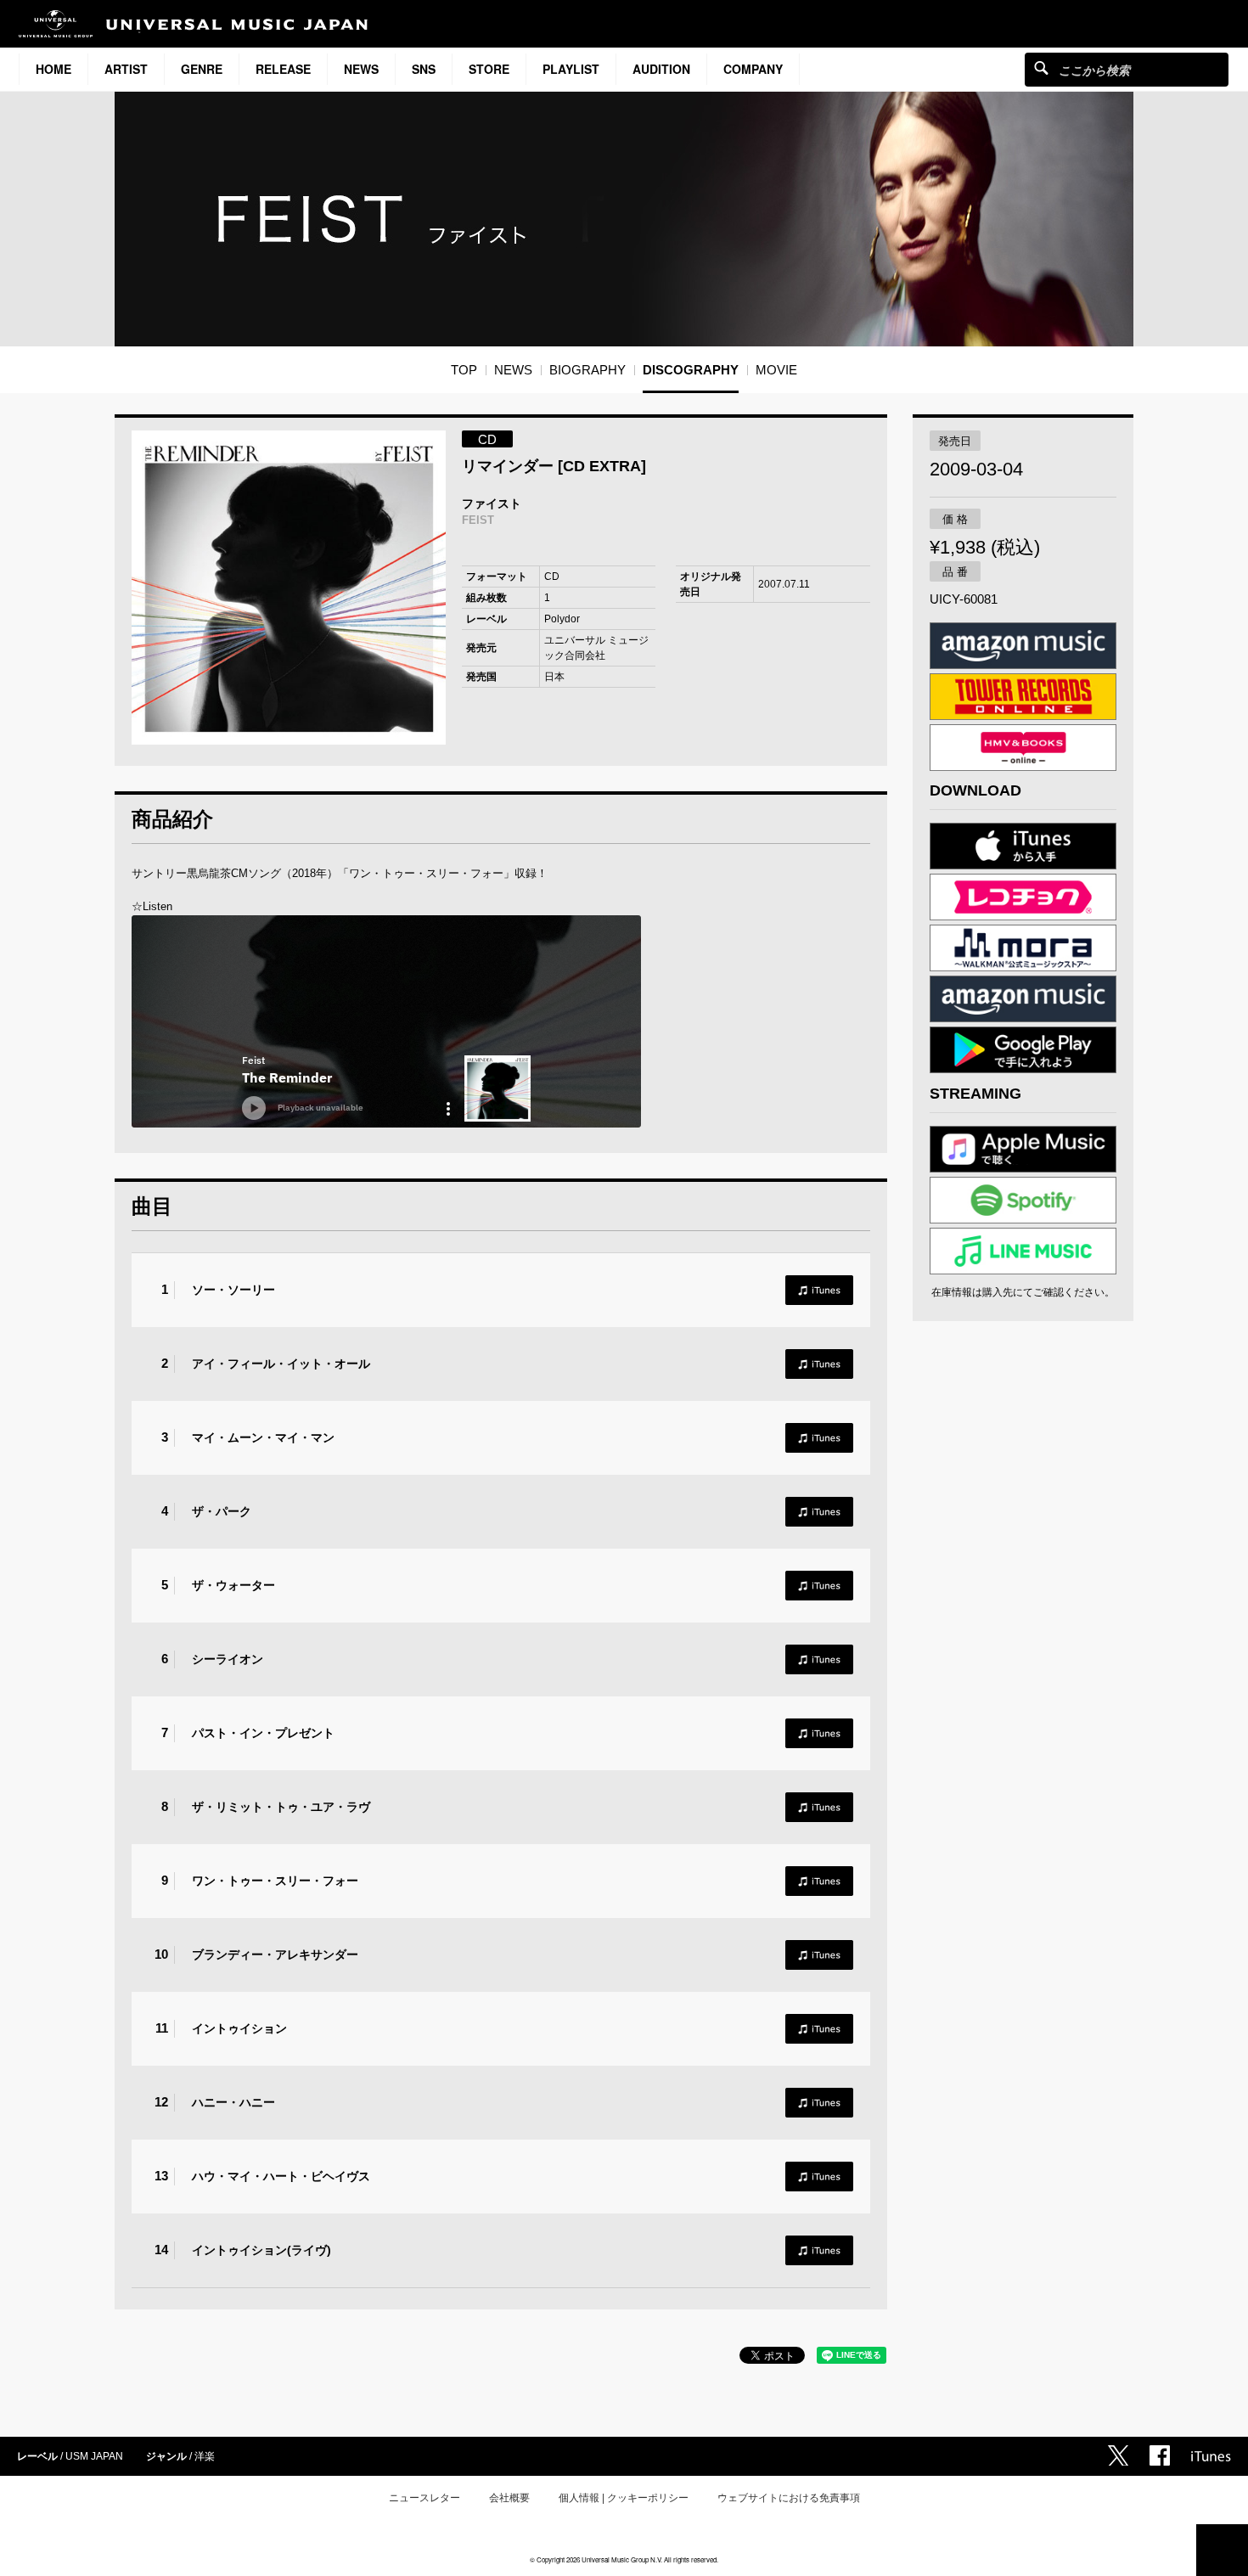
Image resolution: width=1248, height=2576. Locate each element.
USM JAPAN (94, 2456)
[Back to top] (1222, 2550)
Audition (661, 69)
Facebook (1160, 2455)
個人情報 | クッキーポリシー (624, 2498)
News (361, 69)
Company (753, 69)
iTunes (819, 1290)
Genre (202, 69)
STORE (489, 69)
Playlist (571, 69)
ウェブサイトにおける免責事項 (789, 2498)
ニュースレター (424, 2498)
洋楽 (205, 2456)
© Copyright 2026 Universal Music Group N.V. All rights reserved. (624, 2559)
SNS (424, 69)
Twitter (1118, 2455)
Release (283, 69)
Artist (126, 69)
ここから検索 (1041, 67)
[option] (289, 588)
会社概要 (509, 2498)
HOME (53, 69)
